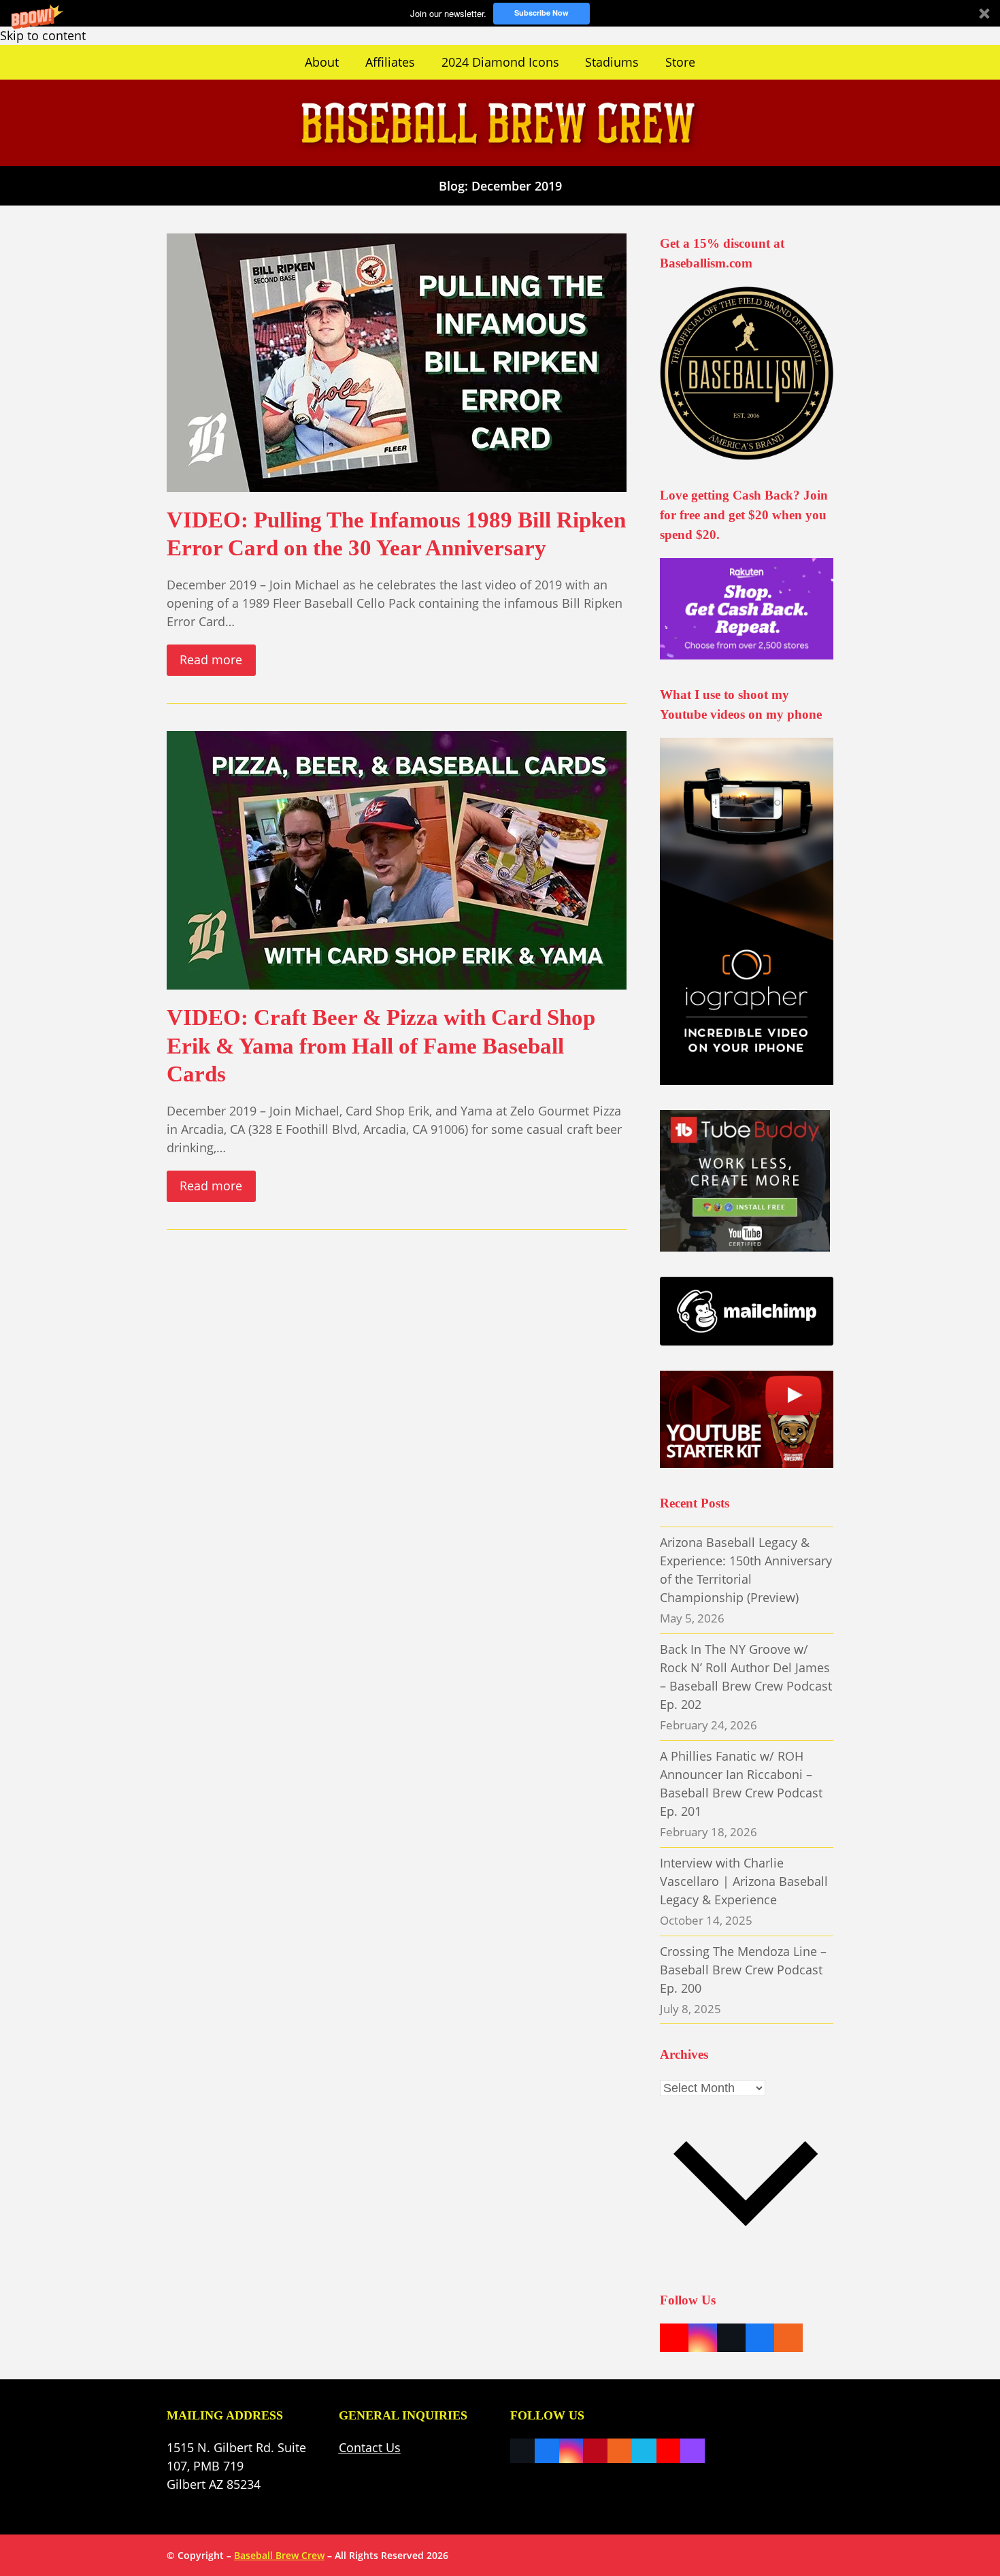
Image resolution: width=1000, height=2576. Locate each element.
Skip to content (43, 35)
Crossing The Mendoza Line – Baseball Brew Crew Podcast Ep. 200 (743, 1970)
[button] (500, 13)
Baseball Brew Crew (279, 2555)
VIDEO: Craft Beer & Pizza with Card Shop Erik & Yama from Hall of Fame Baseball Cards (381, 1045)
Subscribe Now (541, 13)
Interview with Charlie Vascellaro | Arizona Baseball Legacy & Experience (744, 1881)
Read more (211, 659)
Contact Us (370, 2447)
